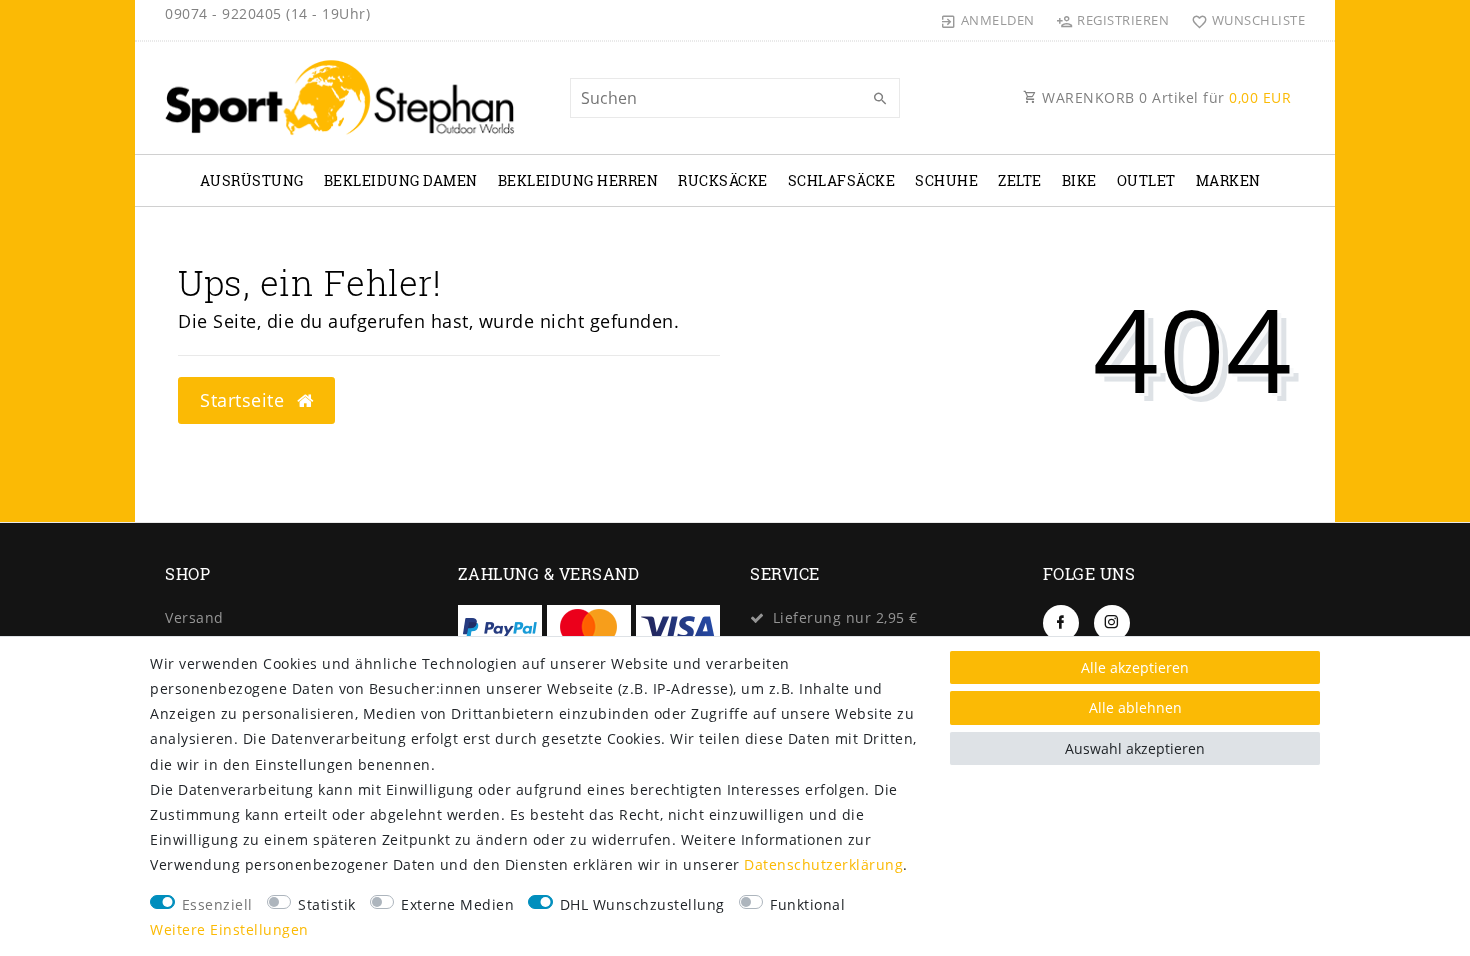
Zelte (1020, 180)
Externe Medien (457, 904)
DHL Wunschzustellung (642, 904)
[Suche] (880, 99)
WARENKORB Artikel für (1165, 97)
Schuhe (946, 180)
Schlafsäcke (842, 180)
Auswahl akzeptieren (1135, 748)
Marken (1228, 180)
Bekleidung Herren (578, 180)
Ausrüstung (252, 180)
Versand (194, 617)
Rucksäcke (723, 180)
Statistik (327, 904)
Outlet (1146, 180)
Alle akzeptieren (1135, 667)
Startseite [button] (245, 400)
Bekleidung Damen (401, 180)
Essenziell (217, 904)
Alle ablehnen (1135, 707)
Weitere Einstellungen (229, 929)
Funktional (807, 904)
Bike (1079, 180)
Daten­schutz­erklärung (823, 864)
